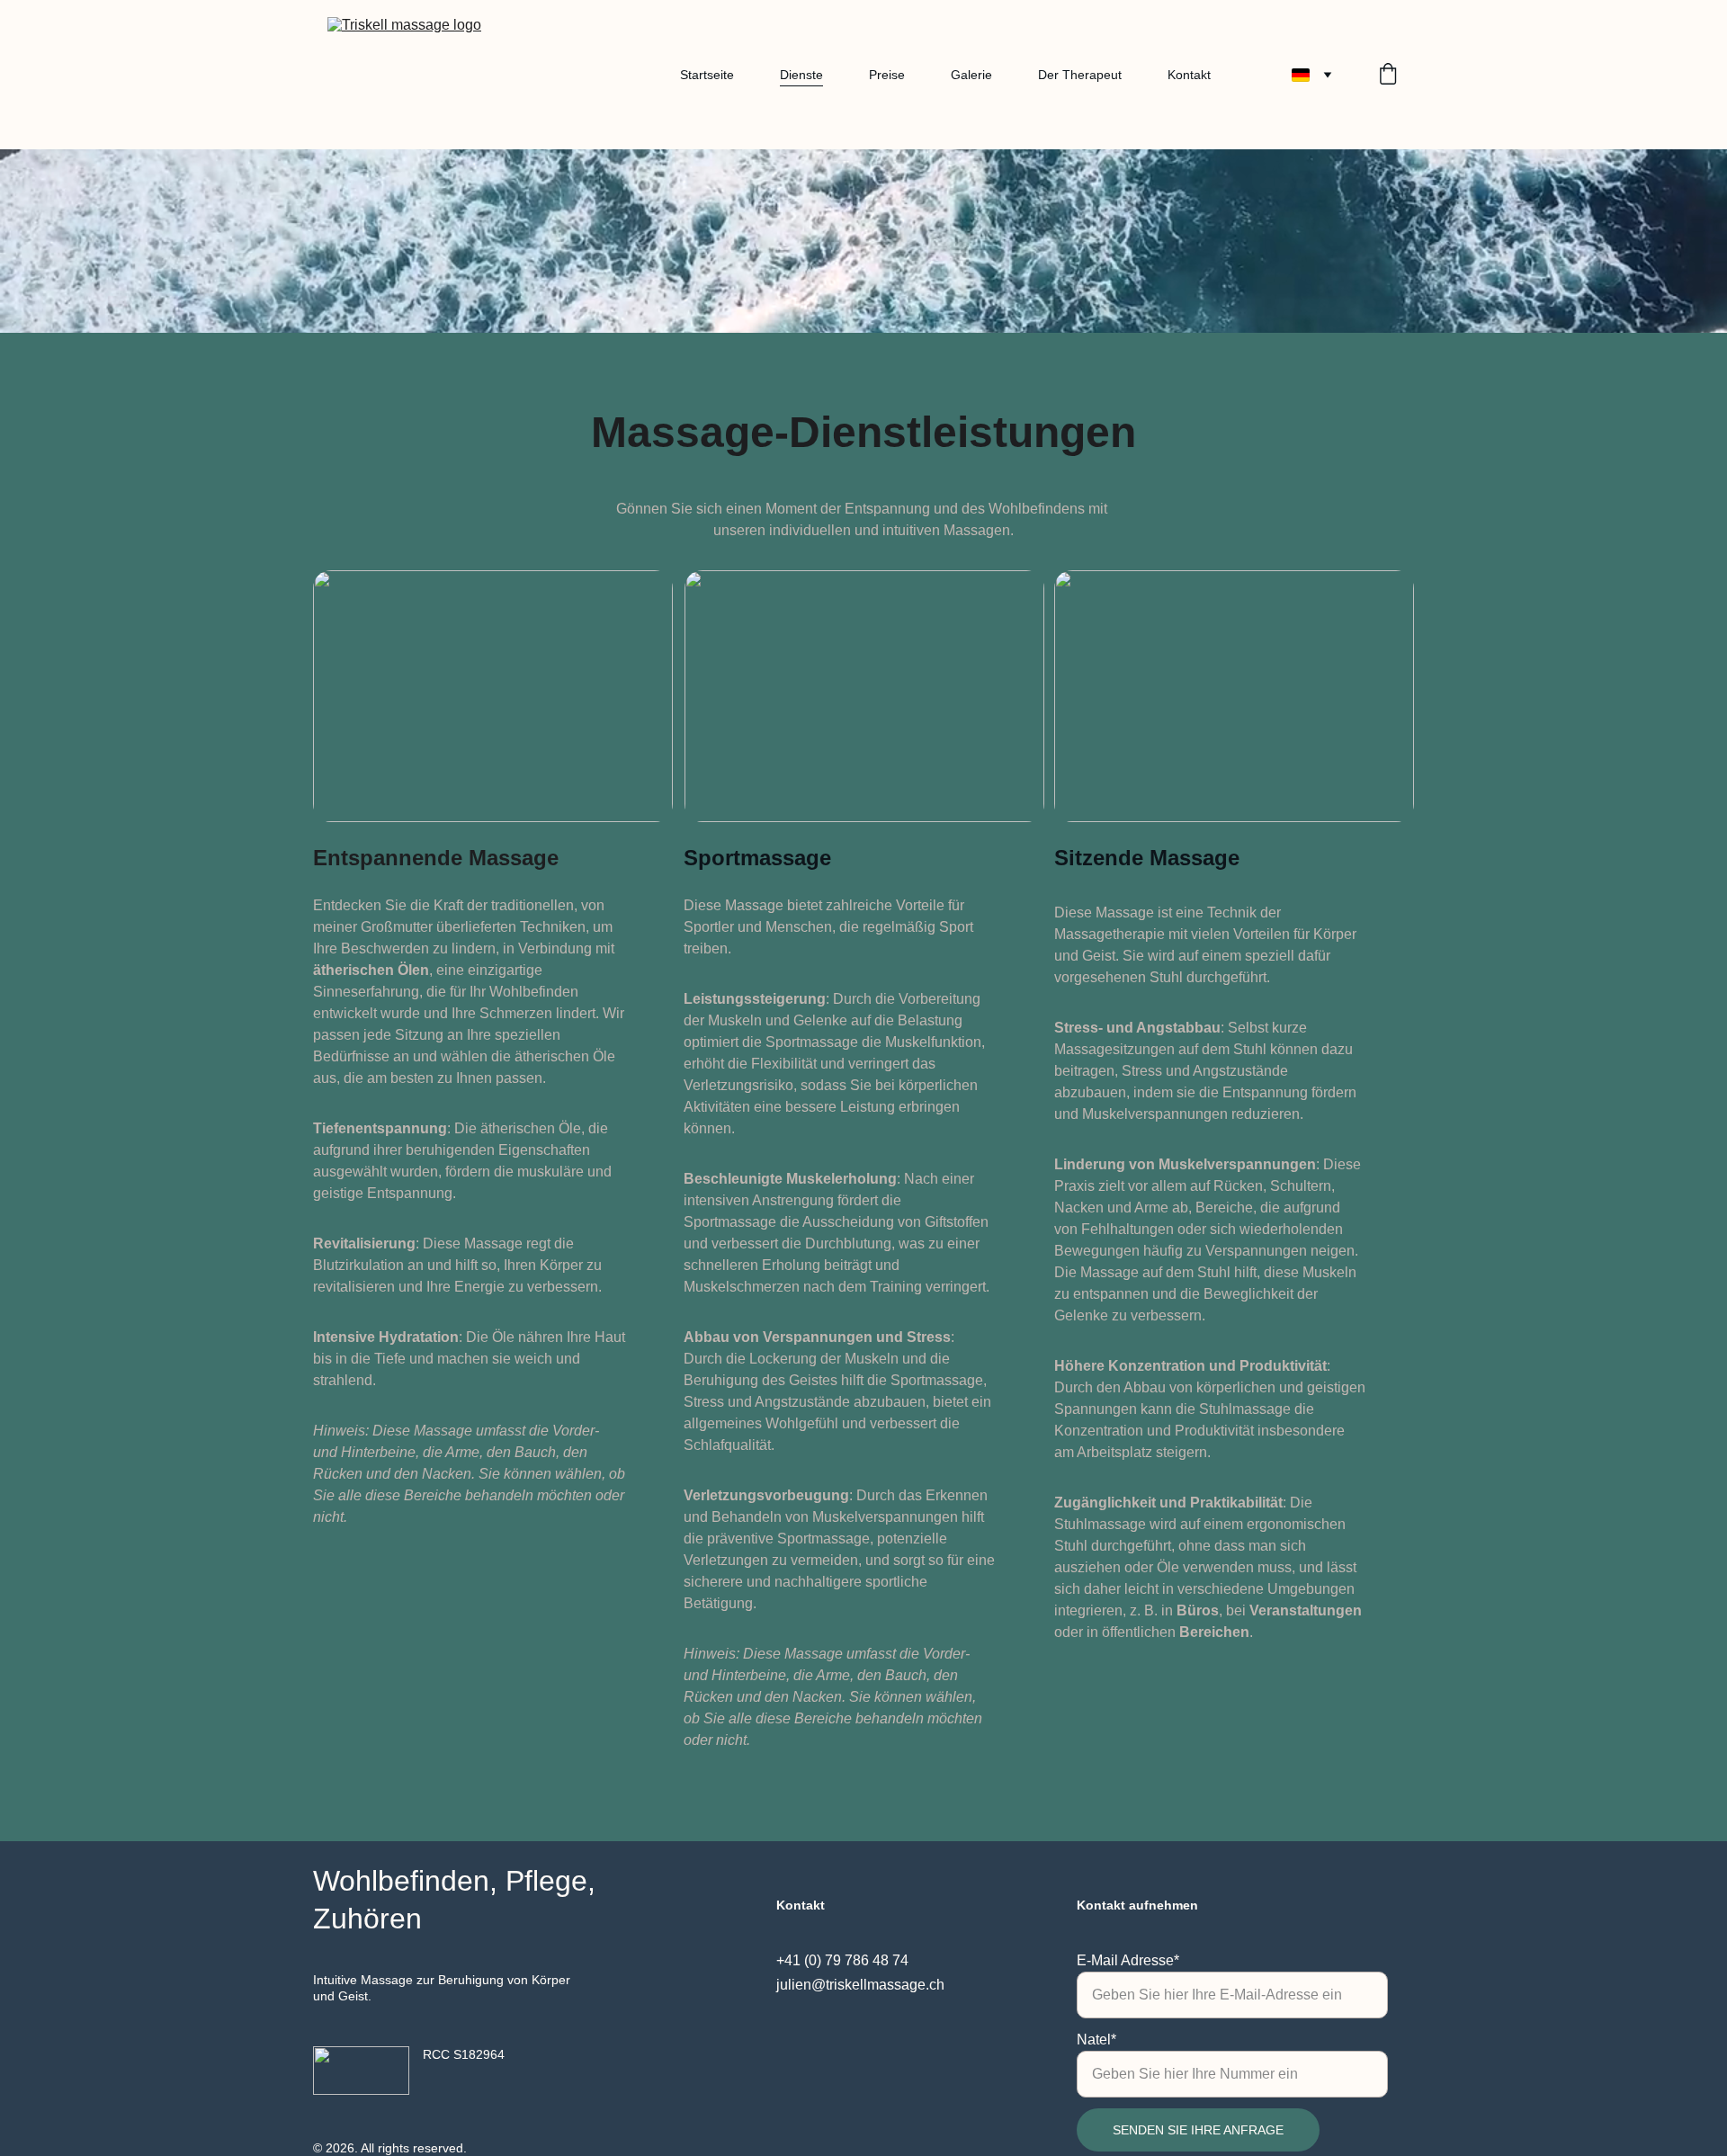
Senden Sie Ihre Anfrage (1198, 2130)
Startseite (707, 75)
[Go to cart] (1388, 75)
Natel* (1096, 2040)
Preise (887, 75)
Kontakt (1189, 75)
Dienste (801, 75)
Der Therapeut (1080, 75)
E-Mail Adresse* (1128, 1960)
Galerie (971, 75)
